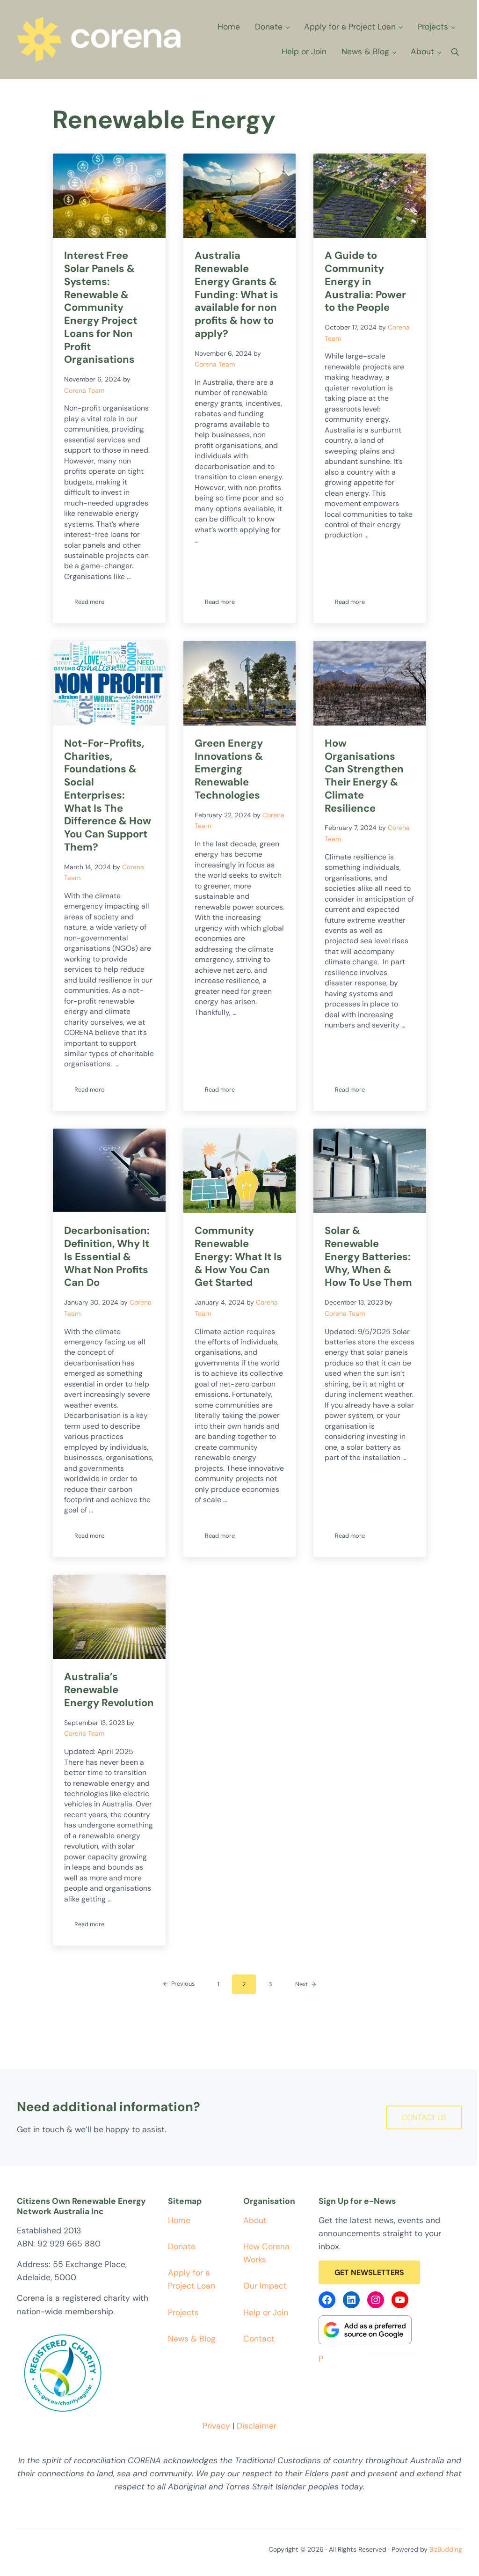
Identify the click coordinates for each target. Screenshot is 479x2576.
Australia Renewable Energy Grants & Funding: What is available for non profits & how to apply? (236, 294)
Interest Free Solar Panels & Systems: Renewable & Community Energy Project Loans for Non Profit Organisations (101, 308)
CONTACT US (424, 2117)
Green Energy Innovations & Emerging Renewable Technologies (229, 769)
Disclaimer (257, 2426)
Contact (259, 2339)
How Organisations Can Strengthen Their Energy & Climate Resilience (364, 776)
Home (179, 2220)
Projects (183, 2312)
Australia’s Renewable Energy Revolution (109, 1690)
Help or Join (266, 2312)
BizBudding (446, 2549)
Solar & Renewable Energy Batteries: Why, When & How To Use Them (368, 1257)
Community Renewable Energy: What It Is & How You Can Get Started (238, 1257)
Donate (182, 2246)
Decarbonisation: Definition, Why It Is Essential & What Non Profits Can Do (107, 1257)
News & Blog (192, 2339)
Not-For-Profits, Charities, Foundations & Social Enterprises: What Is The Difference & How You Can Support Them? (108, 795)
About (255, 2220)
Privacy (216, 2426)
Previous (183, 1984)
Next (301, 1984)
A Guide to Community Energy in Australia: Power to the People (365, 282)
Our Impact (265, 2286)
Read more (94, 603)
